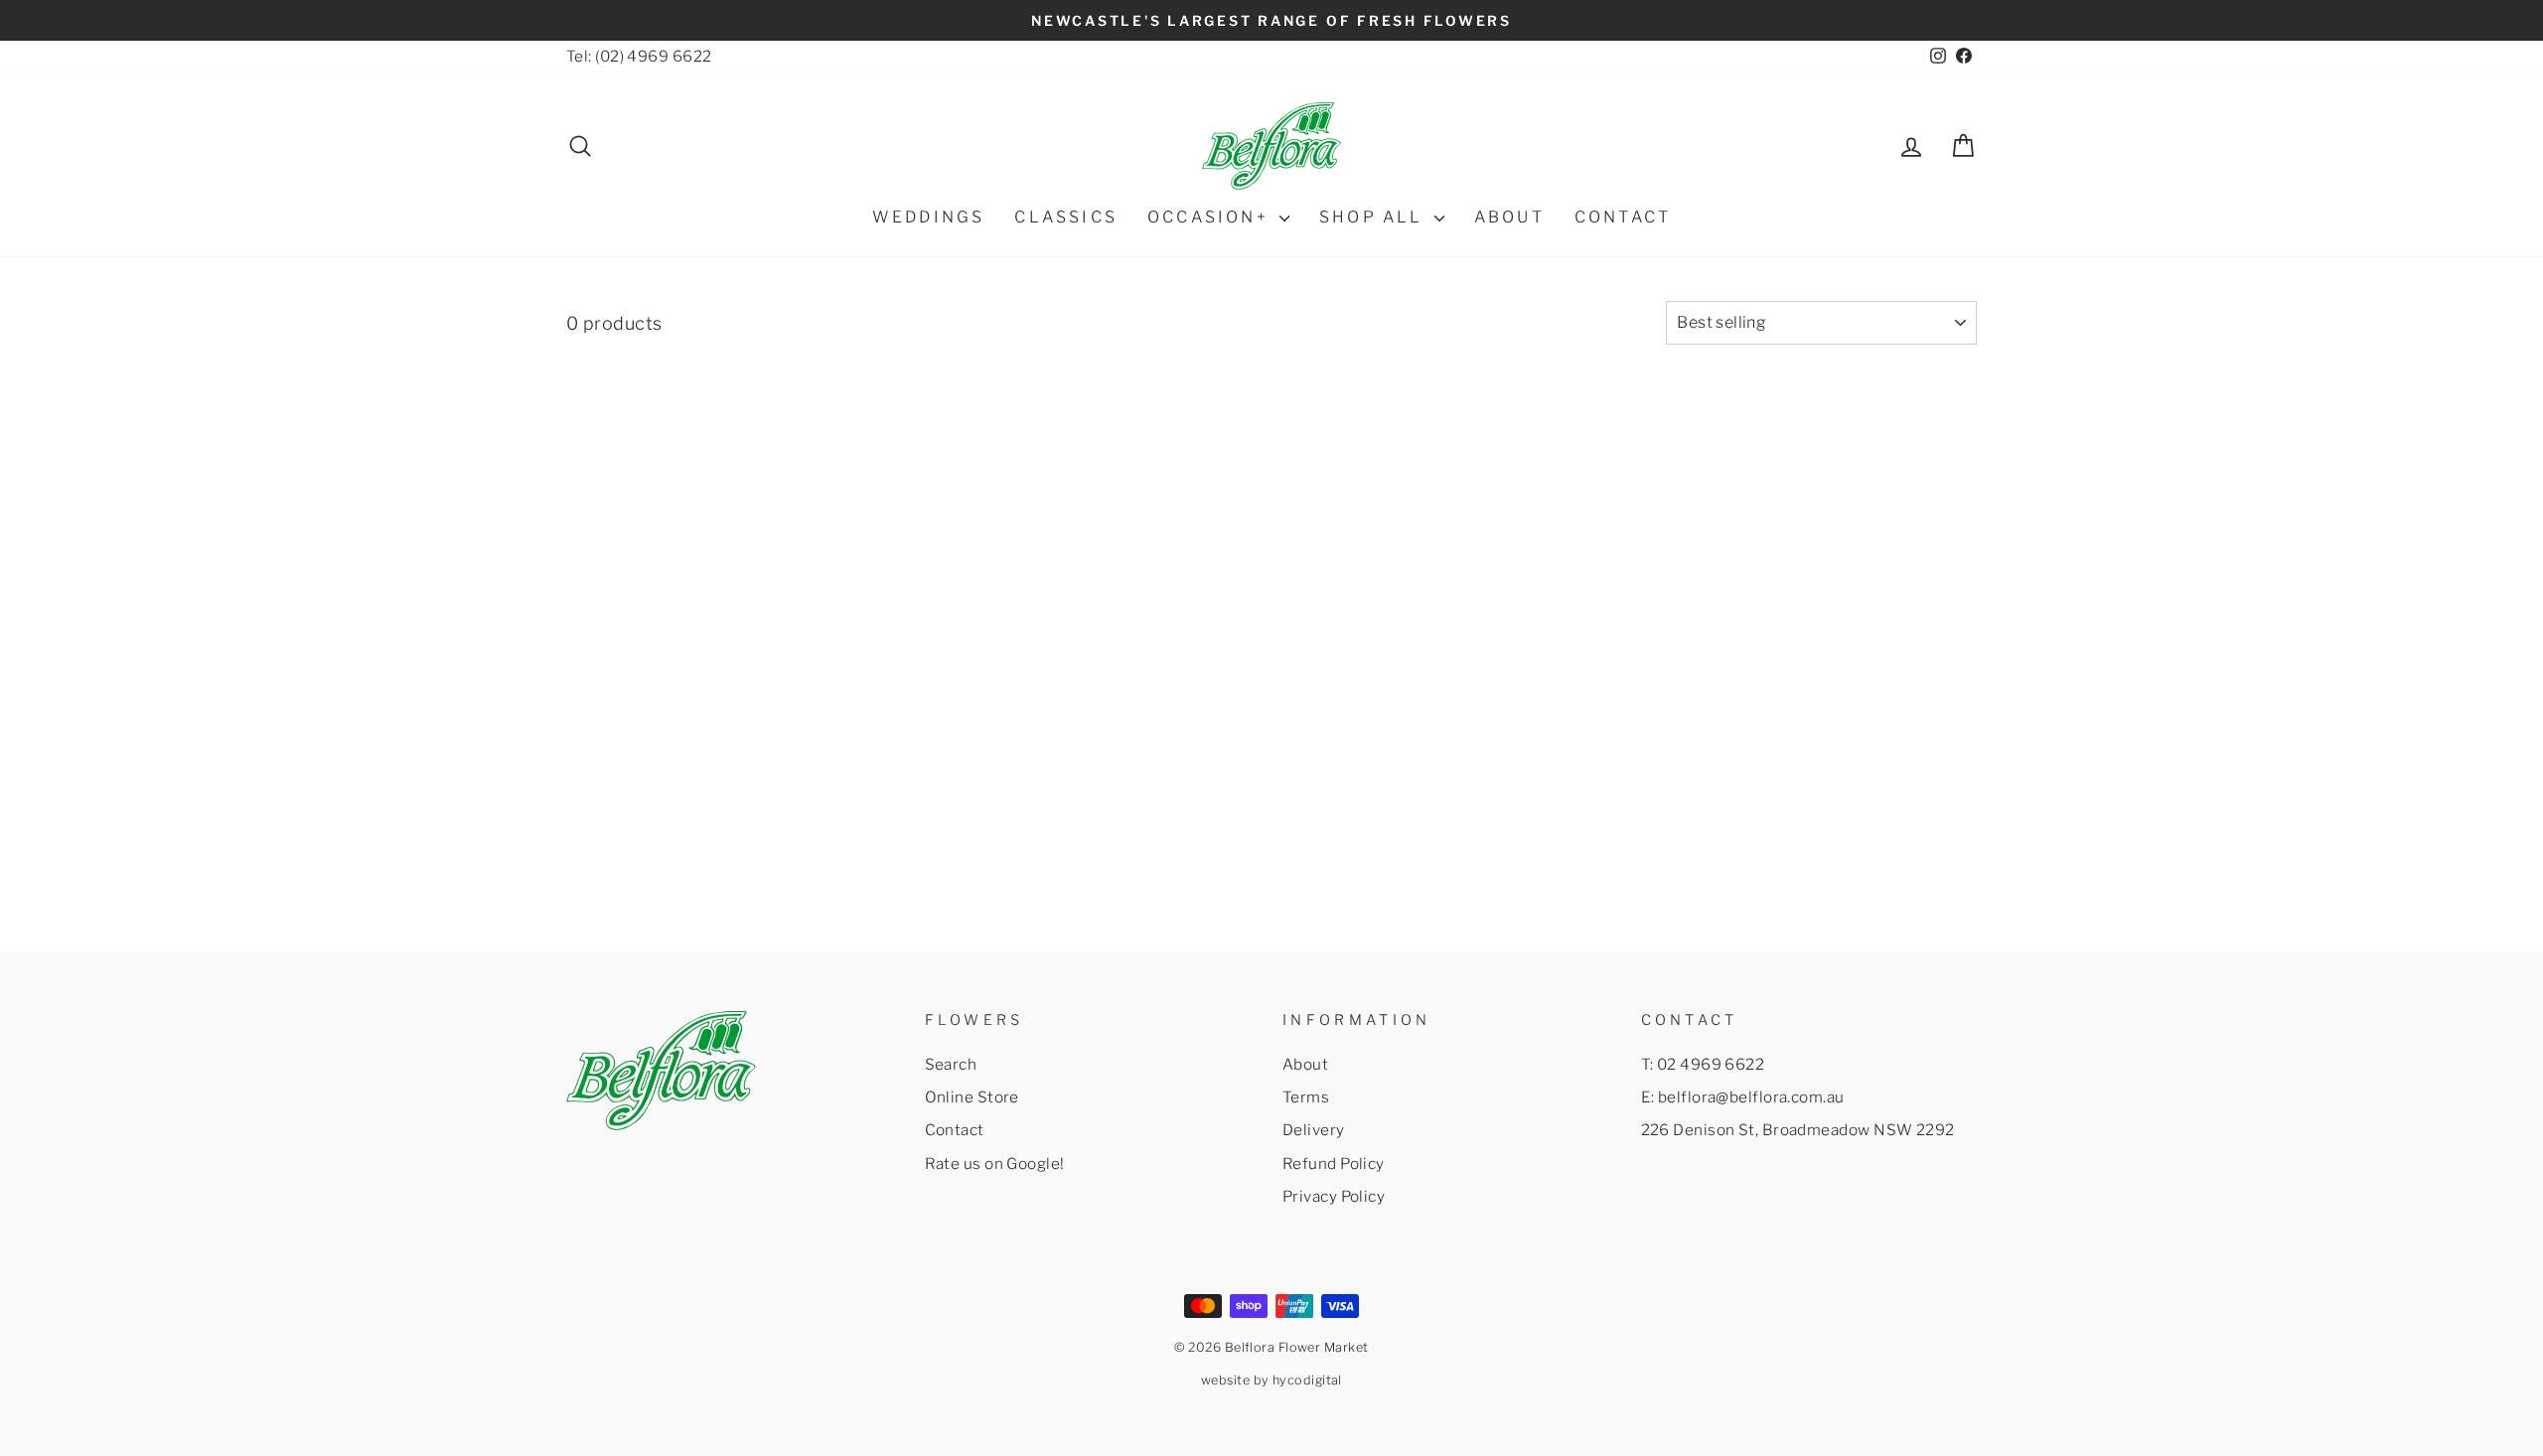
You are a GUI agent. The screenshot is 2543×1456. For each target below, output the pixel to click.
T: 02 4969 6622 (1703, 1064)
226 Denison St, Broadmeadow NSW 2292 (1798, 1130)
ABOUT (1509, 217)
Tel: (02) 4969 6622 (639, 56)
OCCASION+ (1211, 217)
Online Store (972, 1097)
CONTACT (1623, 217)
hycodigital (1307, 1380)
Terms (1306, 1097)
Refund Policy (1334, 1164)
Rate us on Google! (995, 1164)
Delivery (1314, 1130)
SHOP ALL (1374, 217)
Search (951, 1064)
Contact (955, 1130)
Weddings (929, 217)
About (1305, 1064)
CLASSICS (1066, 217)
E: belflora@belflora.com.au (1743, 1097)
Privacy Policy (1334, 1196)
